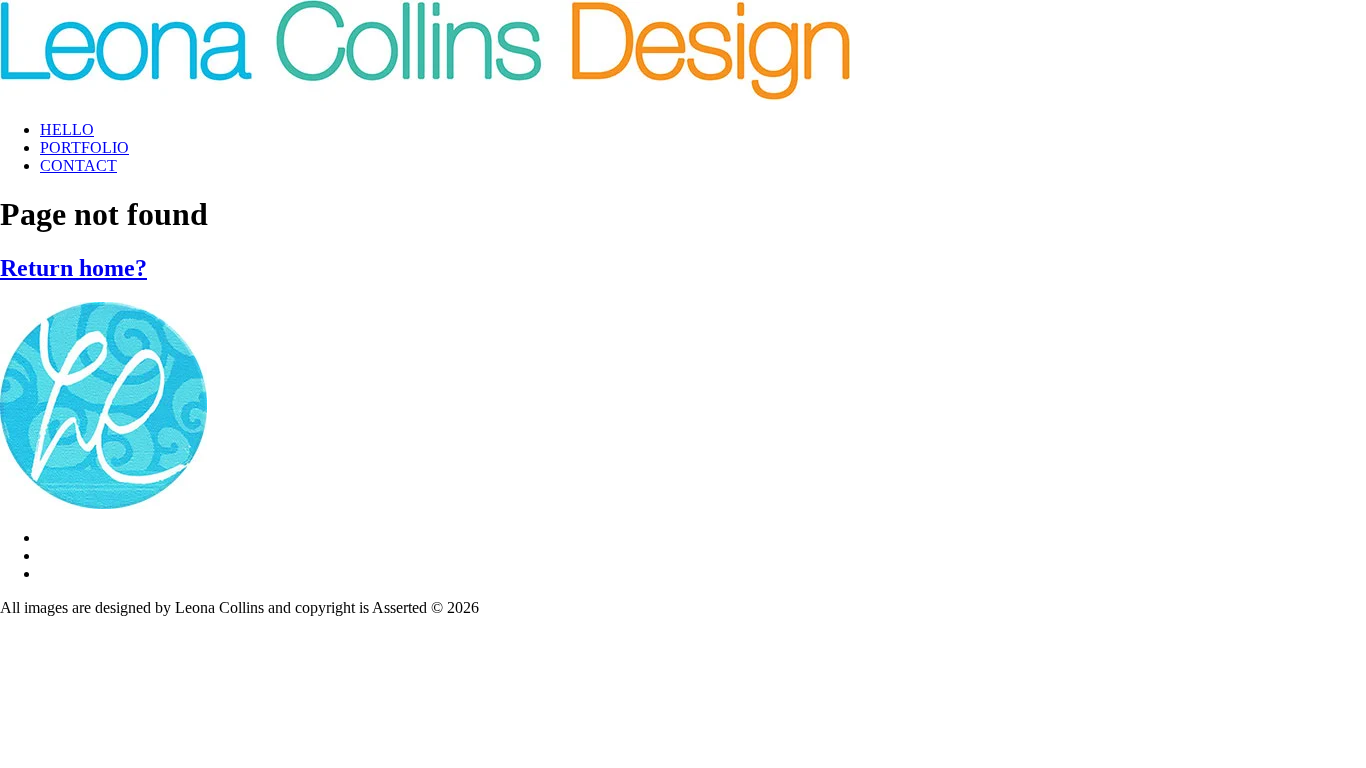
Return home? (73, 268)
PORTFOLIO (84, 147)
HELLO (67, 129)
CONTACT (78, 165)
